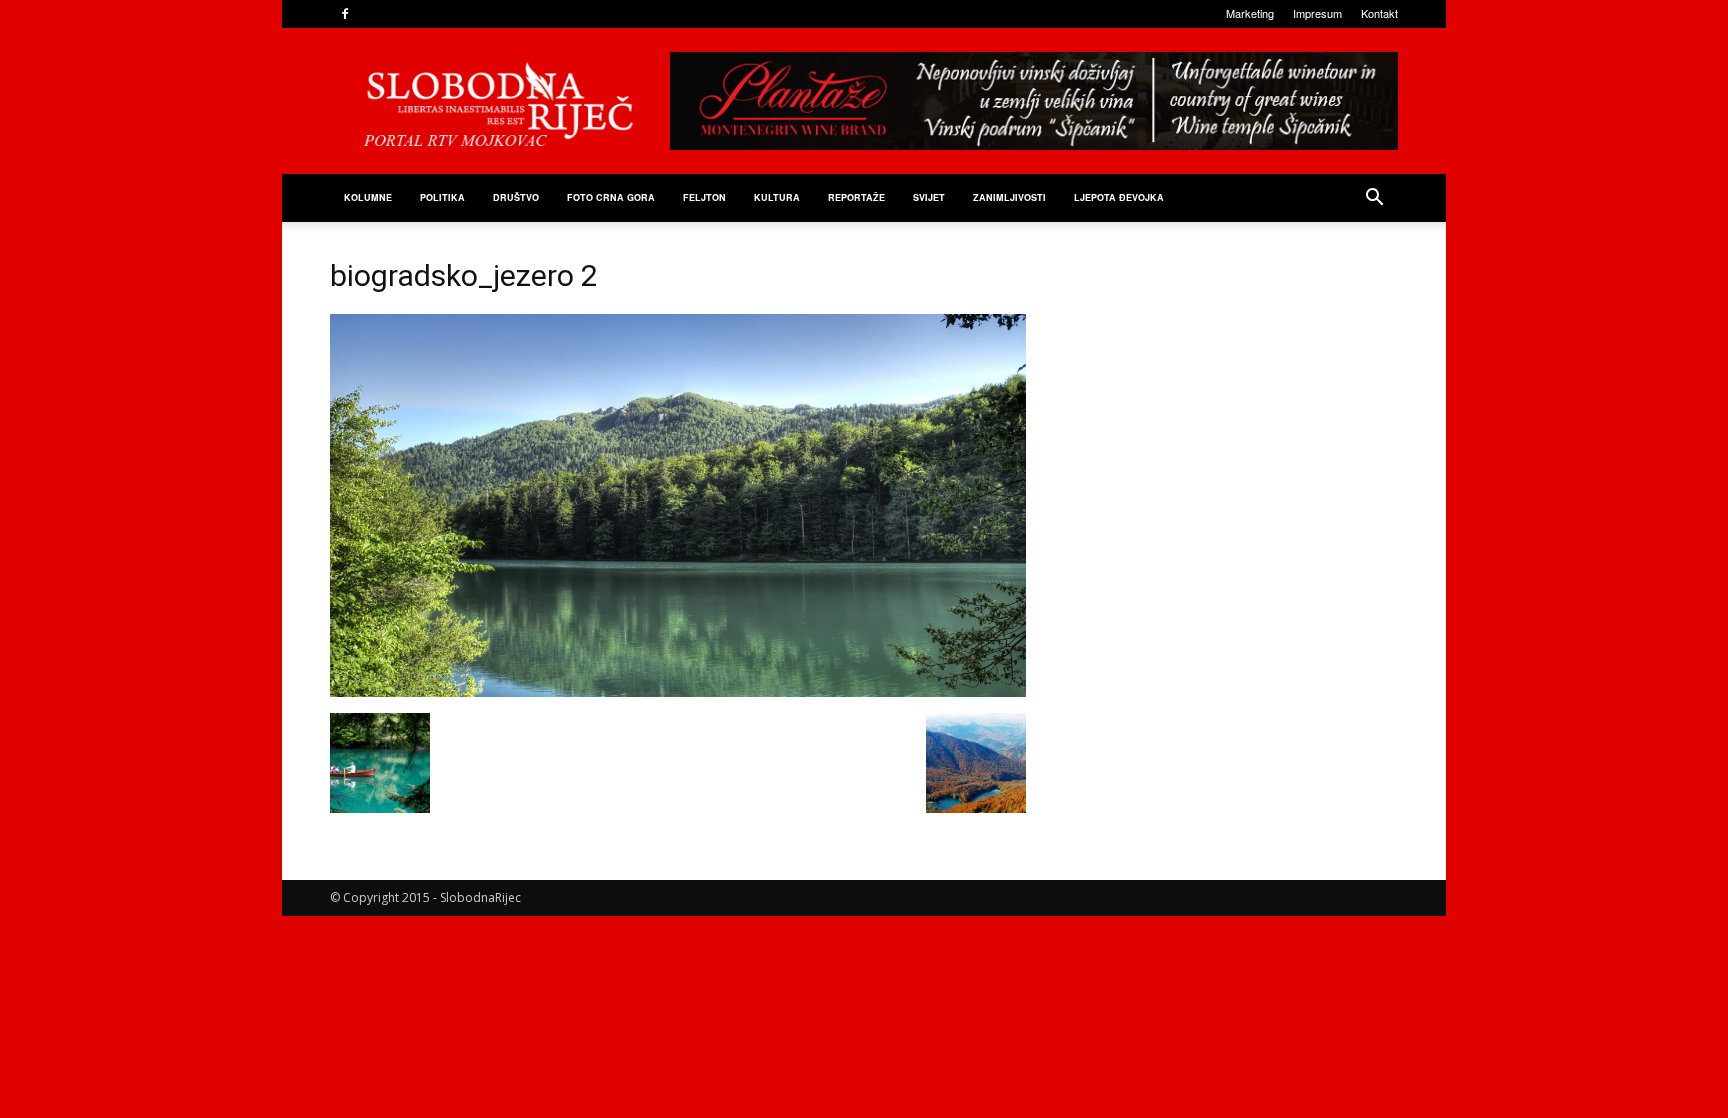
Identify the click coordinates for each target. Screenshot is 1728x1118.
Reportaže (856, 197)
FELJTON (704, 197)
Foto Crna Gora (611, 197)
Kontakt (1379, 13)
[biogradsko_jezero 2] (678, 692)
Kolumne (368, 197)
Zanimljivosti (1009, 197)
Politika (442, 197)
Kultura (777, 197)
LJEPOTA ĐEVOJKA (1119, 197)
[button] (1374, 199)
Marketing (1250, 13)
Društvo (516, 197)
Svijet (929, 197)
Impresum (1317, 13)
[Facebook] (345, 14)
